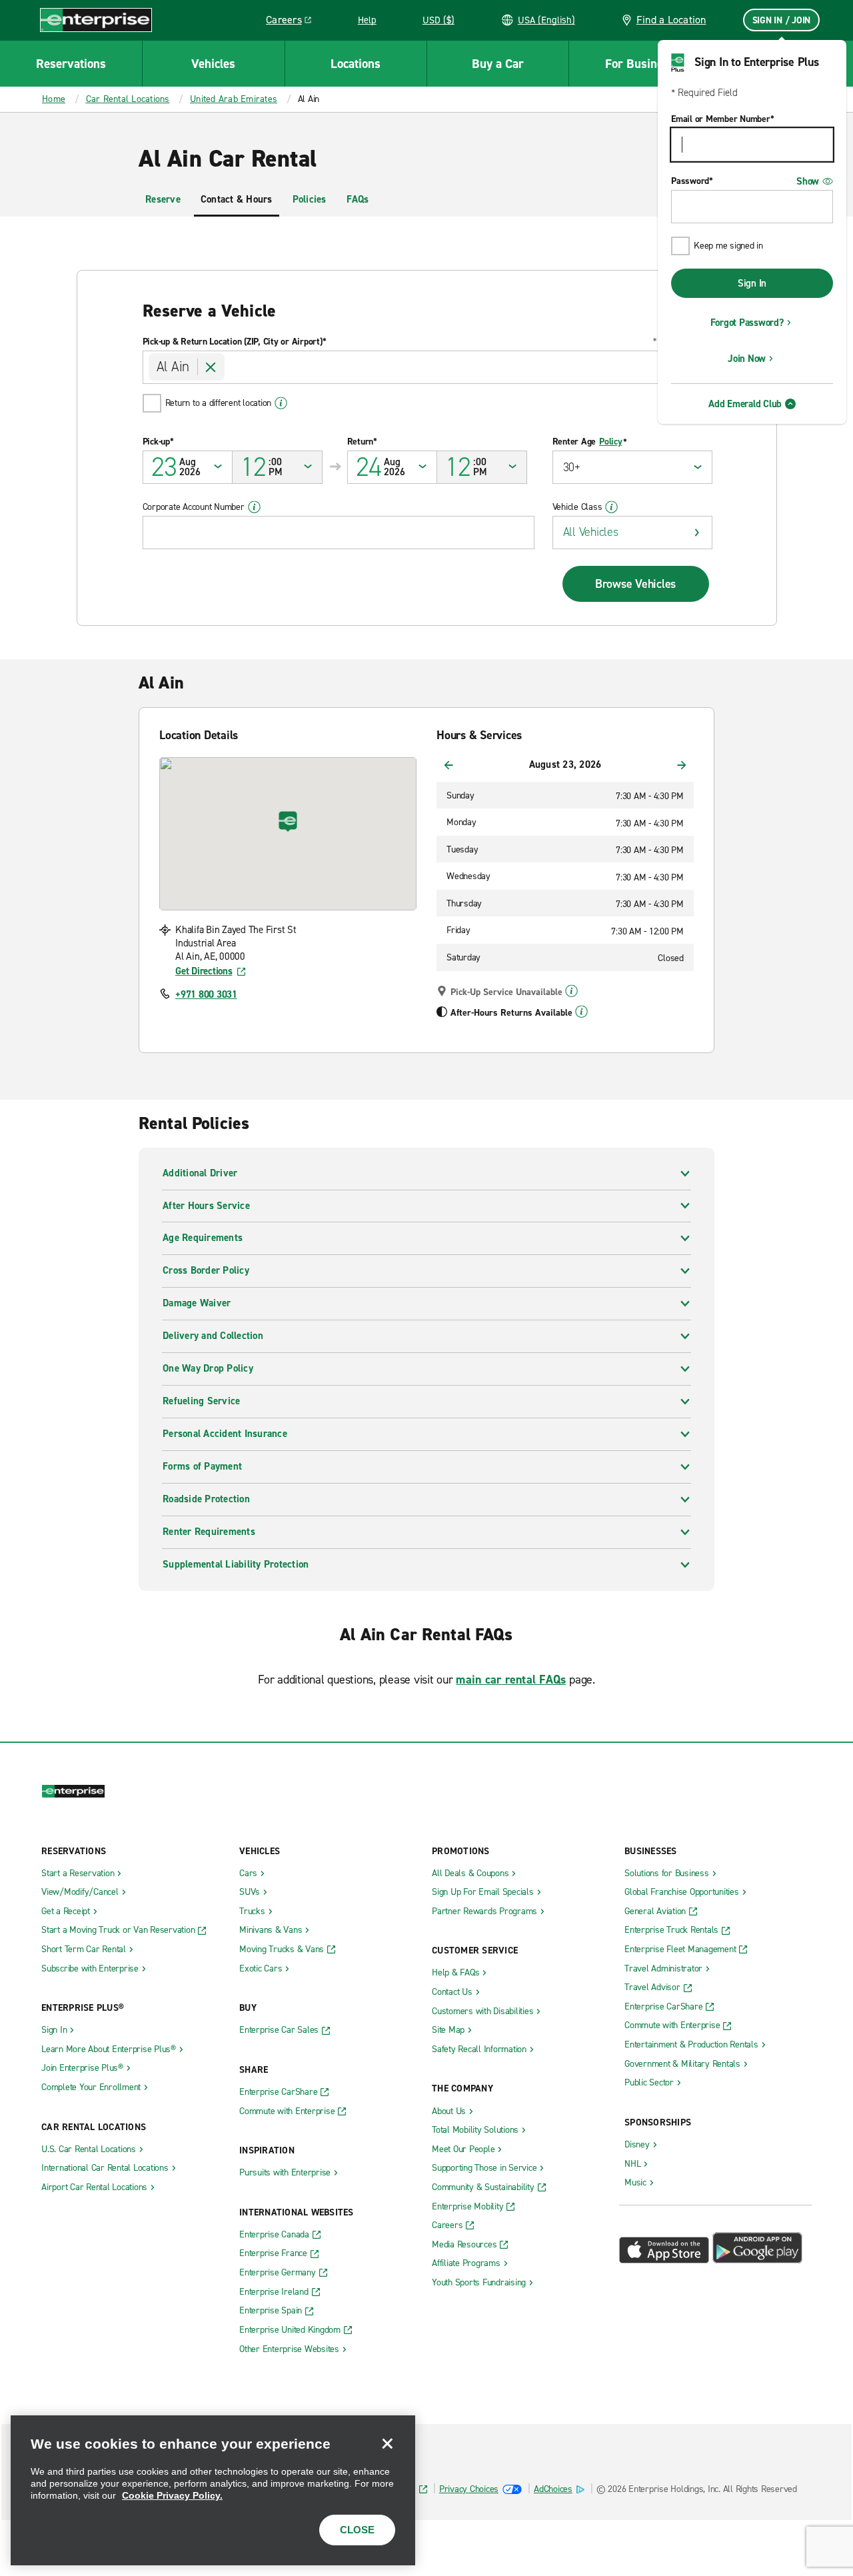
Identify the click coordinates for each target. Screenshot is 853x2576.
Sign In (752, 283)
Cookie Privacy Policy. (172, 2495)
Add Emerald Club (745, 404)
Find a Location (671, 20)
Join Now (747, 359)
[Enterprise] (96, 20)
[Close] (387, 2443)
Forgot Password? (747, 323)
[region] (213, 2490)
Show (808, 181)
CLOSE (357, 2530)
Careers (294, 22)
